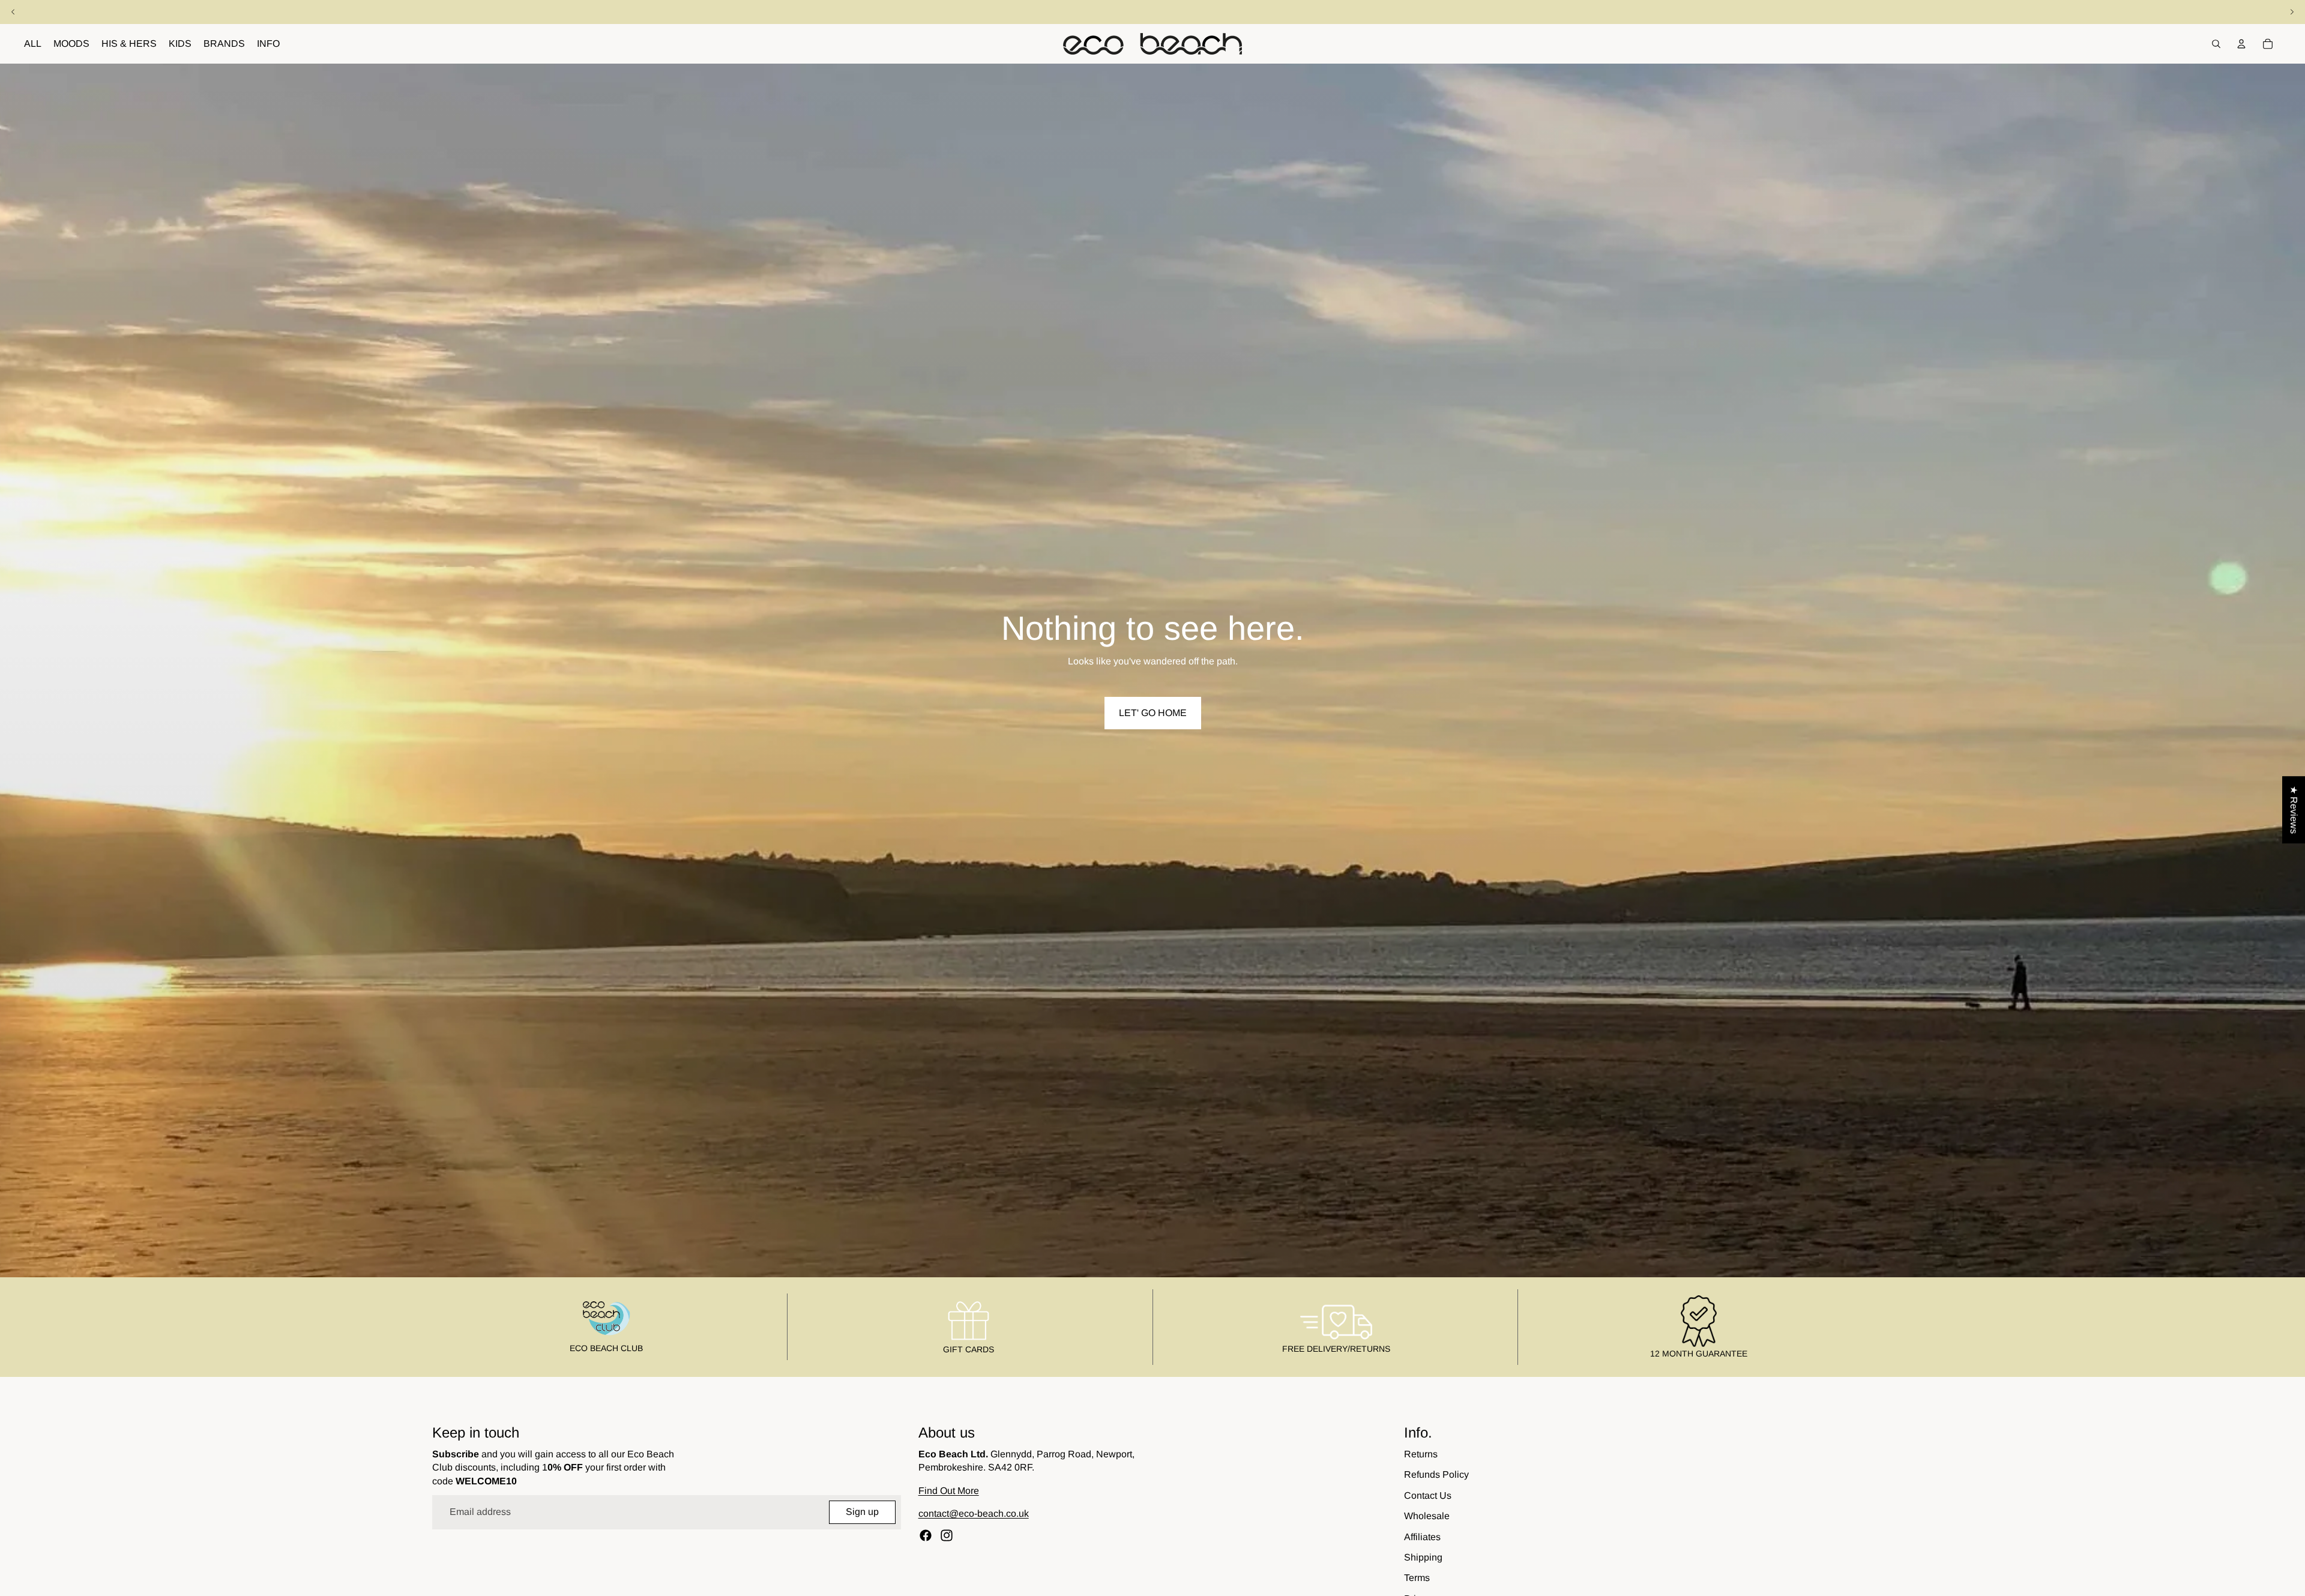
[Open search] (2216, 44)
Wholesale (1427, 1516)
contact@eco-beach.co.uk (974, 1513)
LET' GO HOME (1153, 713)
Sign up (862, 1512)
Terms (1417, 1578)
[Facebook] (926, 1535)
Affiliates (1422, 1537)
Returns (1421, 1454)
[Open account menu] (2241, 44)
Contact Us (1428, 1495)
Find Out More (949, 1491)
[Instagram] (947, 1535)
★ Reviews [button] (2294, 810)
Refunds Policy (1436, 1474)
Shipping (1423, 1557)
